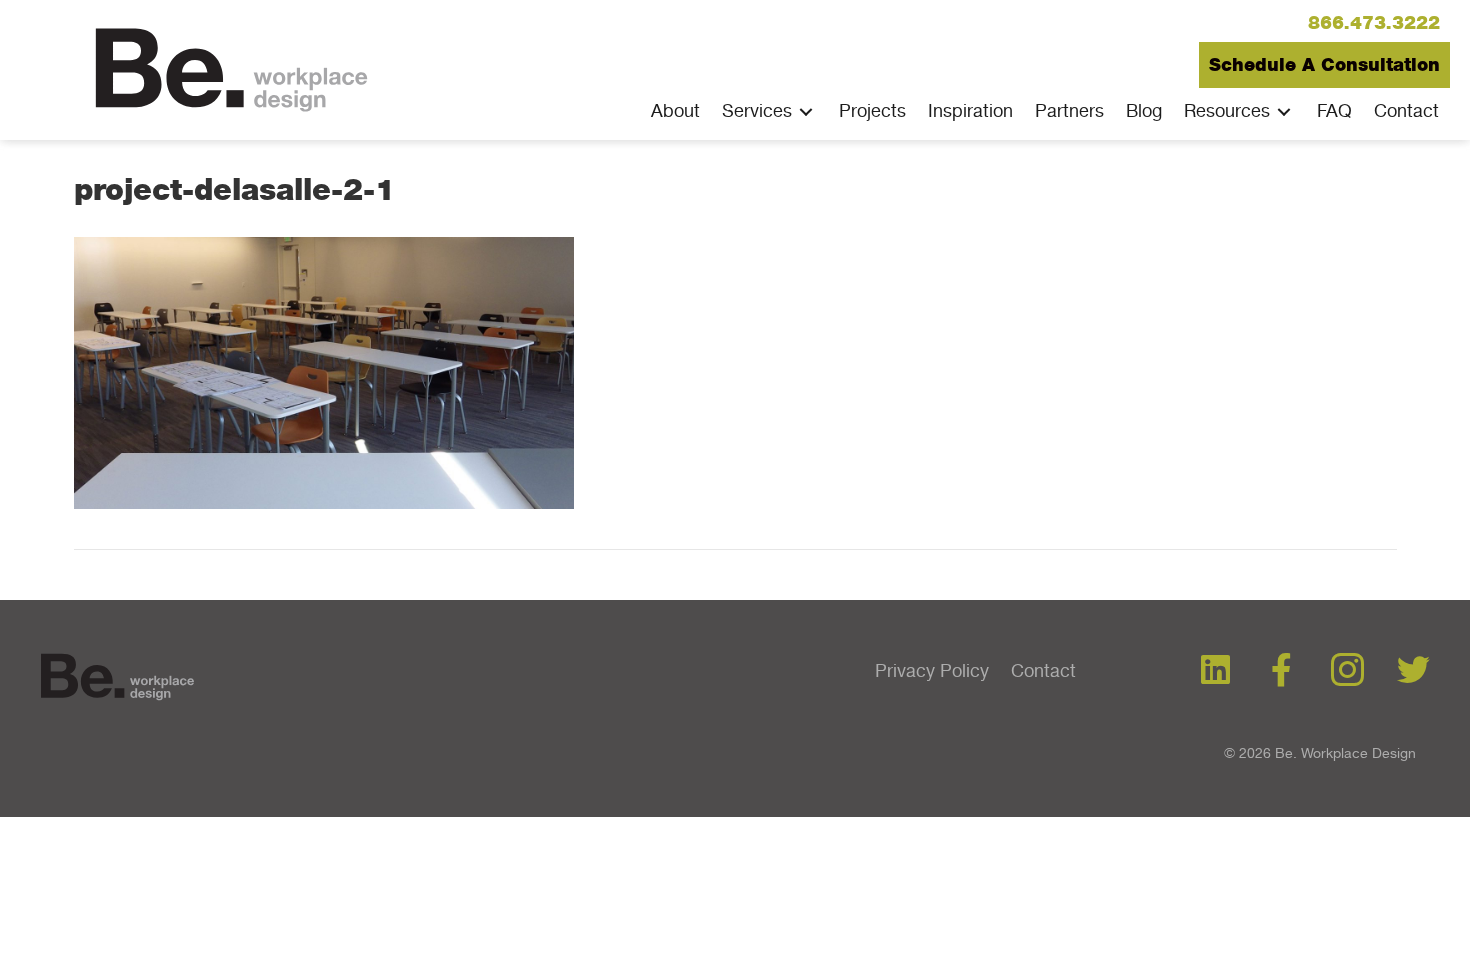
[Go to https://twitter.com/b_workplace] (1413, 671)
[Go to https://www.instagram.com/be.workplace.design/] (1347, 672)
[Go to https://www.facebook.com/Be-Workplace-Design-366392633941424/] (1281, 671)
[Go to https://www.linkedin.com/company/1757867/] (1215, 671)
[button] (1374, 23)
